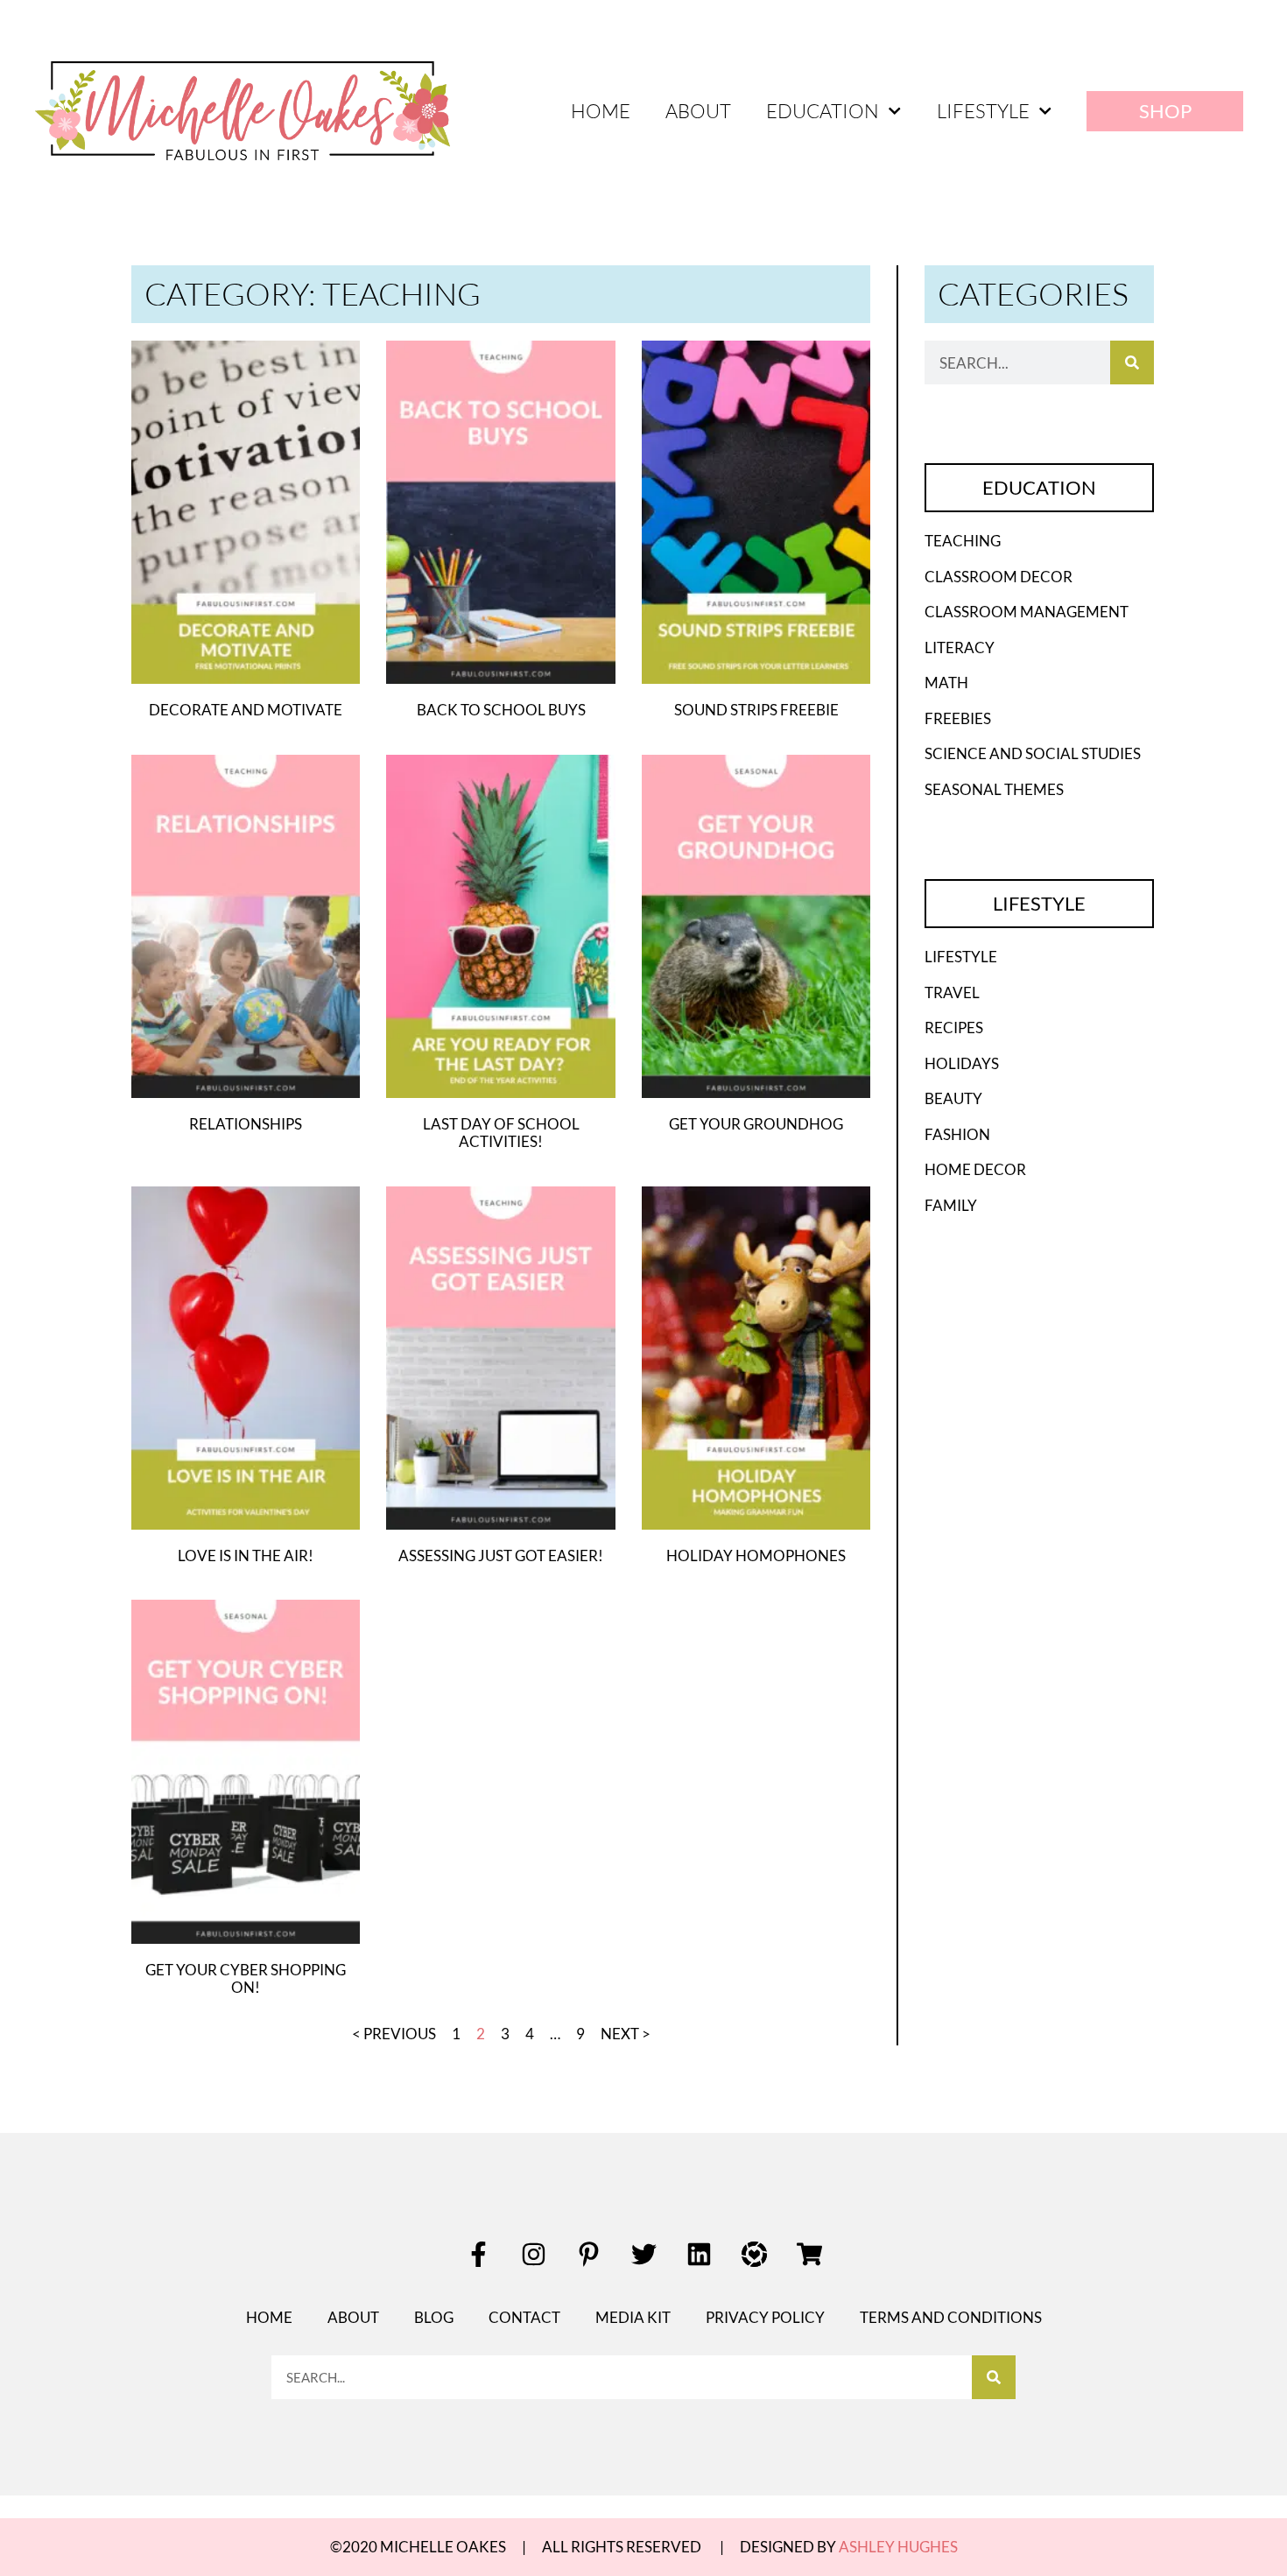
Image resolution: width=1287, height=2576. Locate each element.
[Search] (1132, 362)
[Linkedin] (699, 2255)
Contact (524, 2317)
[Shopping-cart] (809, 2255)
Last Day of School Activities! (501, 1133)
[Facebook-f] (478, 2255)
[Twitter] (643, 2255)
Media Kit (633, 2317)
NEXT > (626, 2034)
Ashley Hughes (898, 2547)
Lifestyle (983, 111)
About (698, 111)
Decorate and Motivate (246, 710)
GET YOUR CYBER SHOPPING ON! (246, 1978)
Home (601, 111)
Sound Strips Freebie (756, 710)
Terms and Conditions (951, 2317)
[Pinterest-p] (588, 2255)
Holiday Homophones (756, 1555)
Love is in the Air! (246, 1555)
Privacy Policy (765, 2317)
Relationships (246, 1124)
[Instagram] (533, 2255)
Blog (434, 2317)
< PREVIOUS (394, 2034)
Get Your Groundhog (756, 1124)
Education (823, 111)
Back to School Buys (501, 710)
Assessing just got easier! (501, 1555)
